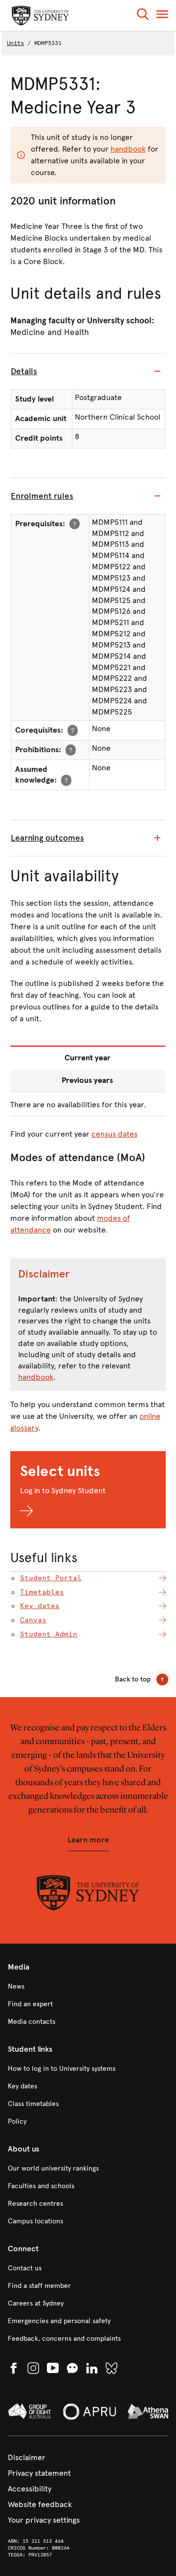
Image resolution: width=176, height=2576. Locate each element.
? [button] (75, 524)
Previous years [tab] (87, 1080)
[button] (143, 16)
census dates (114, 1134)
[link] (88, 1987)
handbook (128, 149)
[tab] (88, 372)
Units (15, 43)
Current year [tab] (88, 1058)
